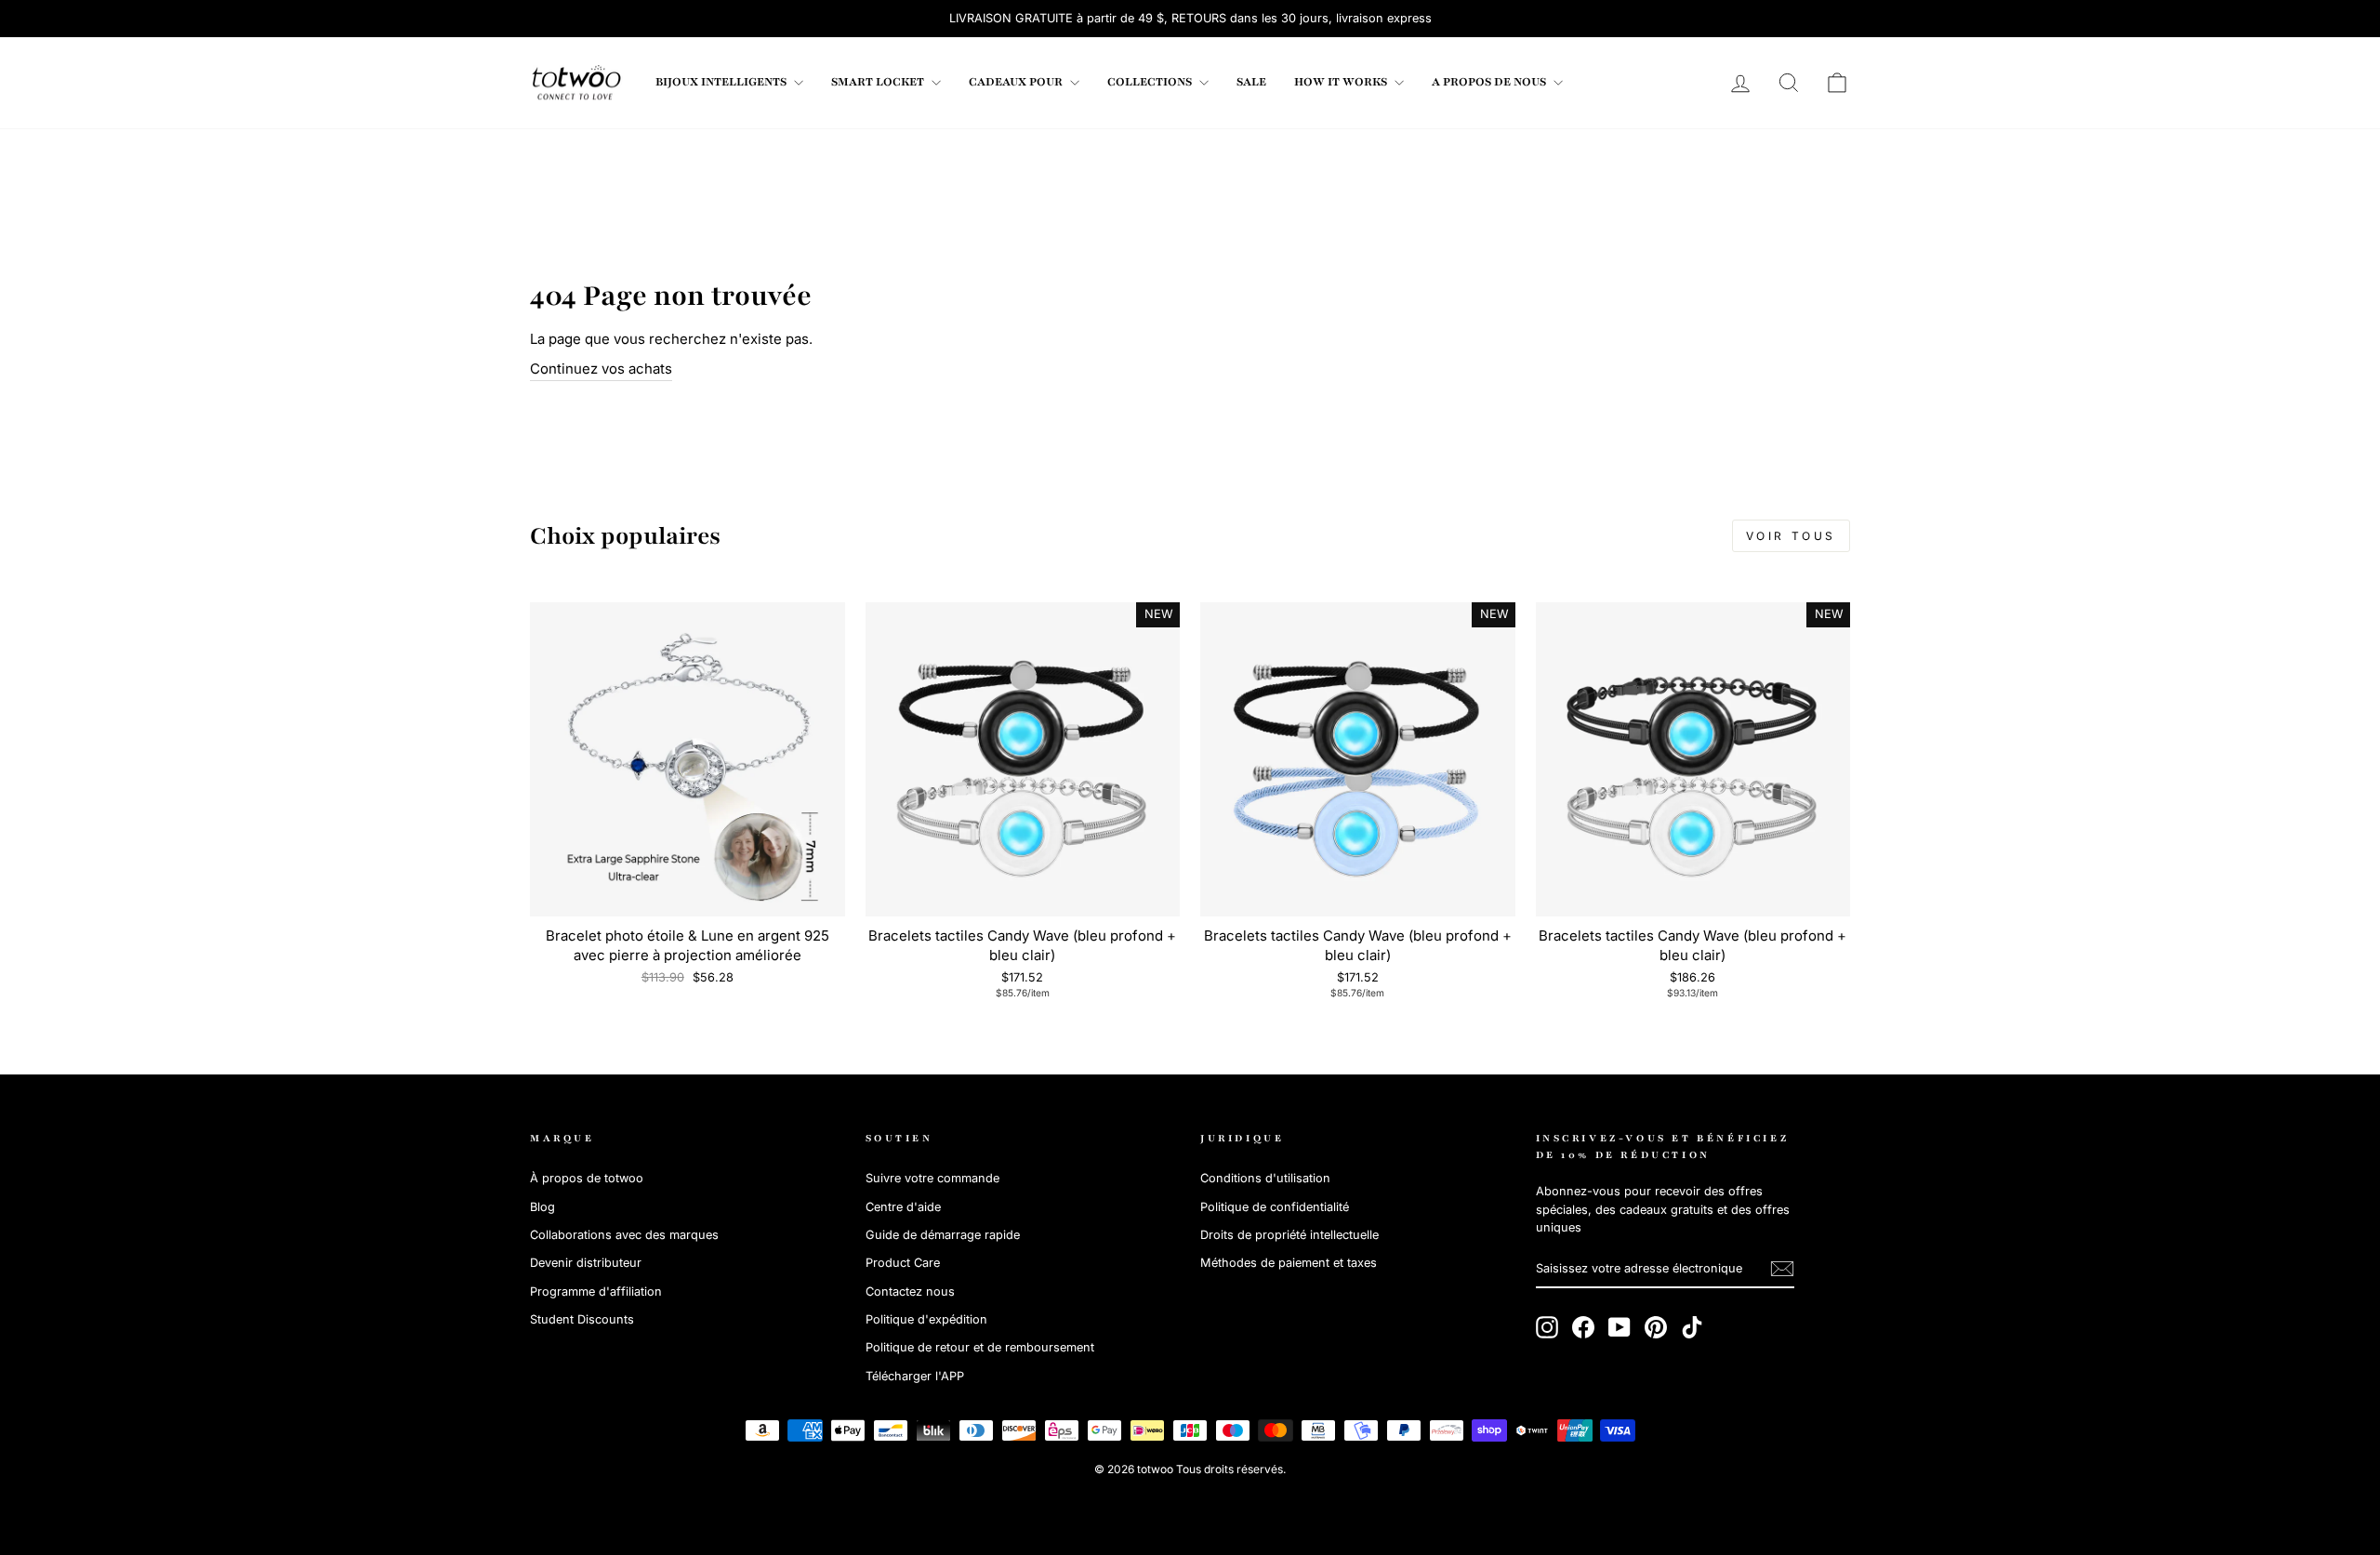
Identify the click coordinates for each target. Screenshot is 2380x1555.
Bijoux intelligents (722, 82)
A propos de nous (1490, 82)
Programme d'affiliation (596, 1291)
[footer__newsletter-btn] (1782, 1269)
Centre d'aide (903, 1207)
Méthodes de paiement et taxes (1289, 1263)
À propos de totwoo (587, 1178)
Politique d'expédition (926, 1319)
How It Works (1342, 82)
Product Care (903, 1263)
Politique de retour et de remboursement (980, 1347)
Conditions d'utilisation (1265, 1178)
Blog (542, 1207)
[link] (576, 83)
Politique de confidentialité (1275, 1207)
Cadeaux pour (1017, 82)
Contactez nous (910, 1291)
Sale (1251, 82)
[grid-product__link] (688, 760)
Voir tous (1791, 536)
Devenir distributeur (586, 1263)
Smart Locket (879, 82)
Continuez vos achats (601, 369)
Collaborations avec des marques (624, 1235)
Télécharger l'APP (915, 1376)
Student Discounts (582, 1319)
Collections (1151, 82)
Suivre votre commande (932, 1178)
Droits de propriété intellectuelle (1289, 1235)
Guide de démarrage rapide (943, 1235)
